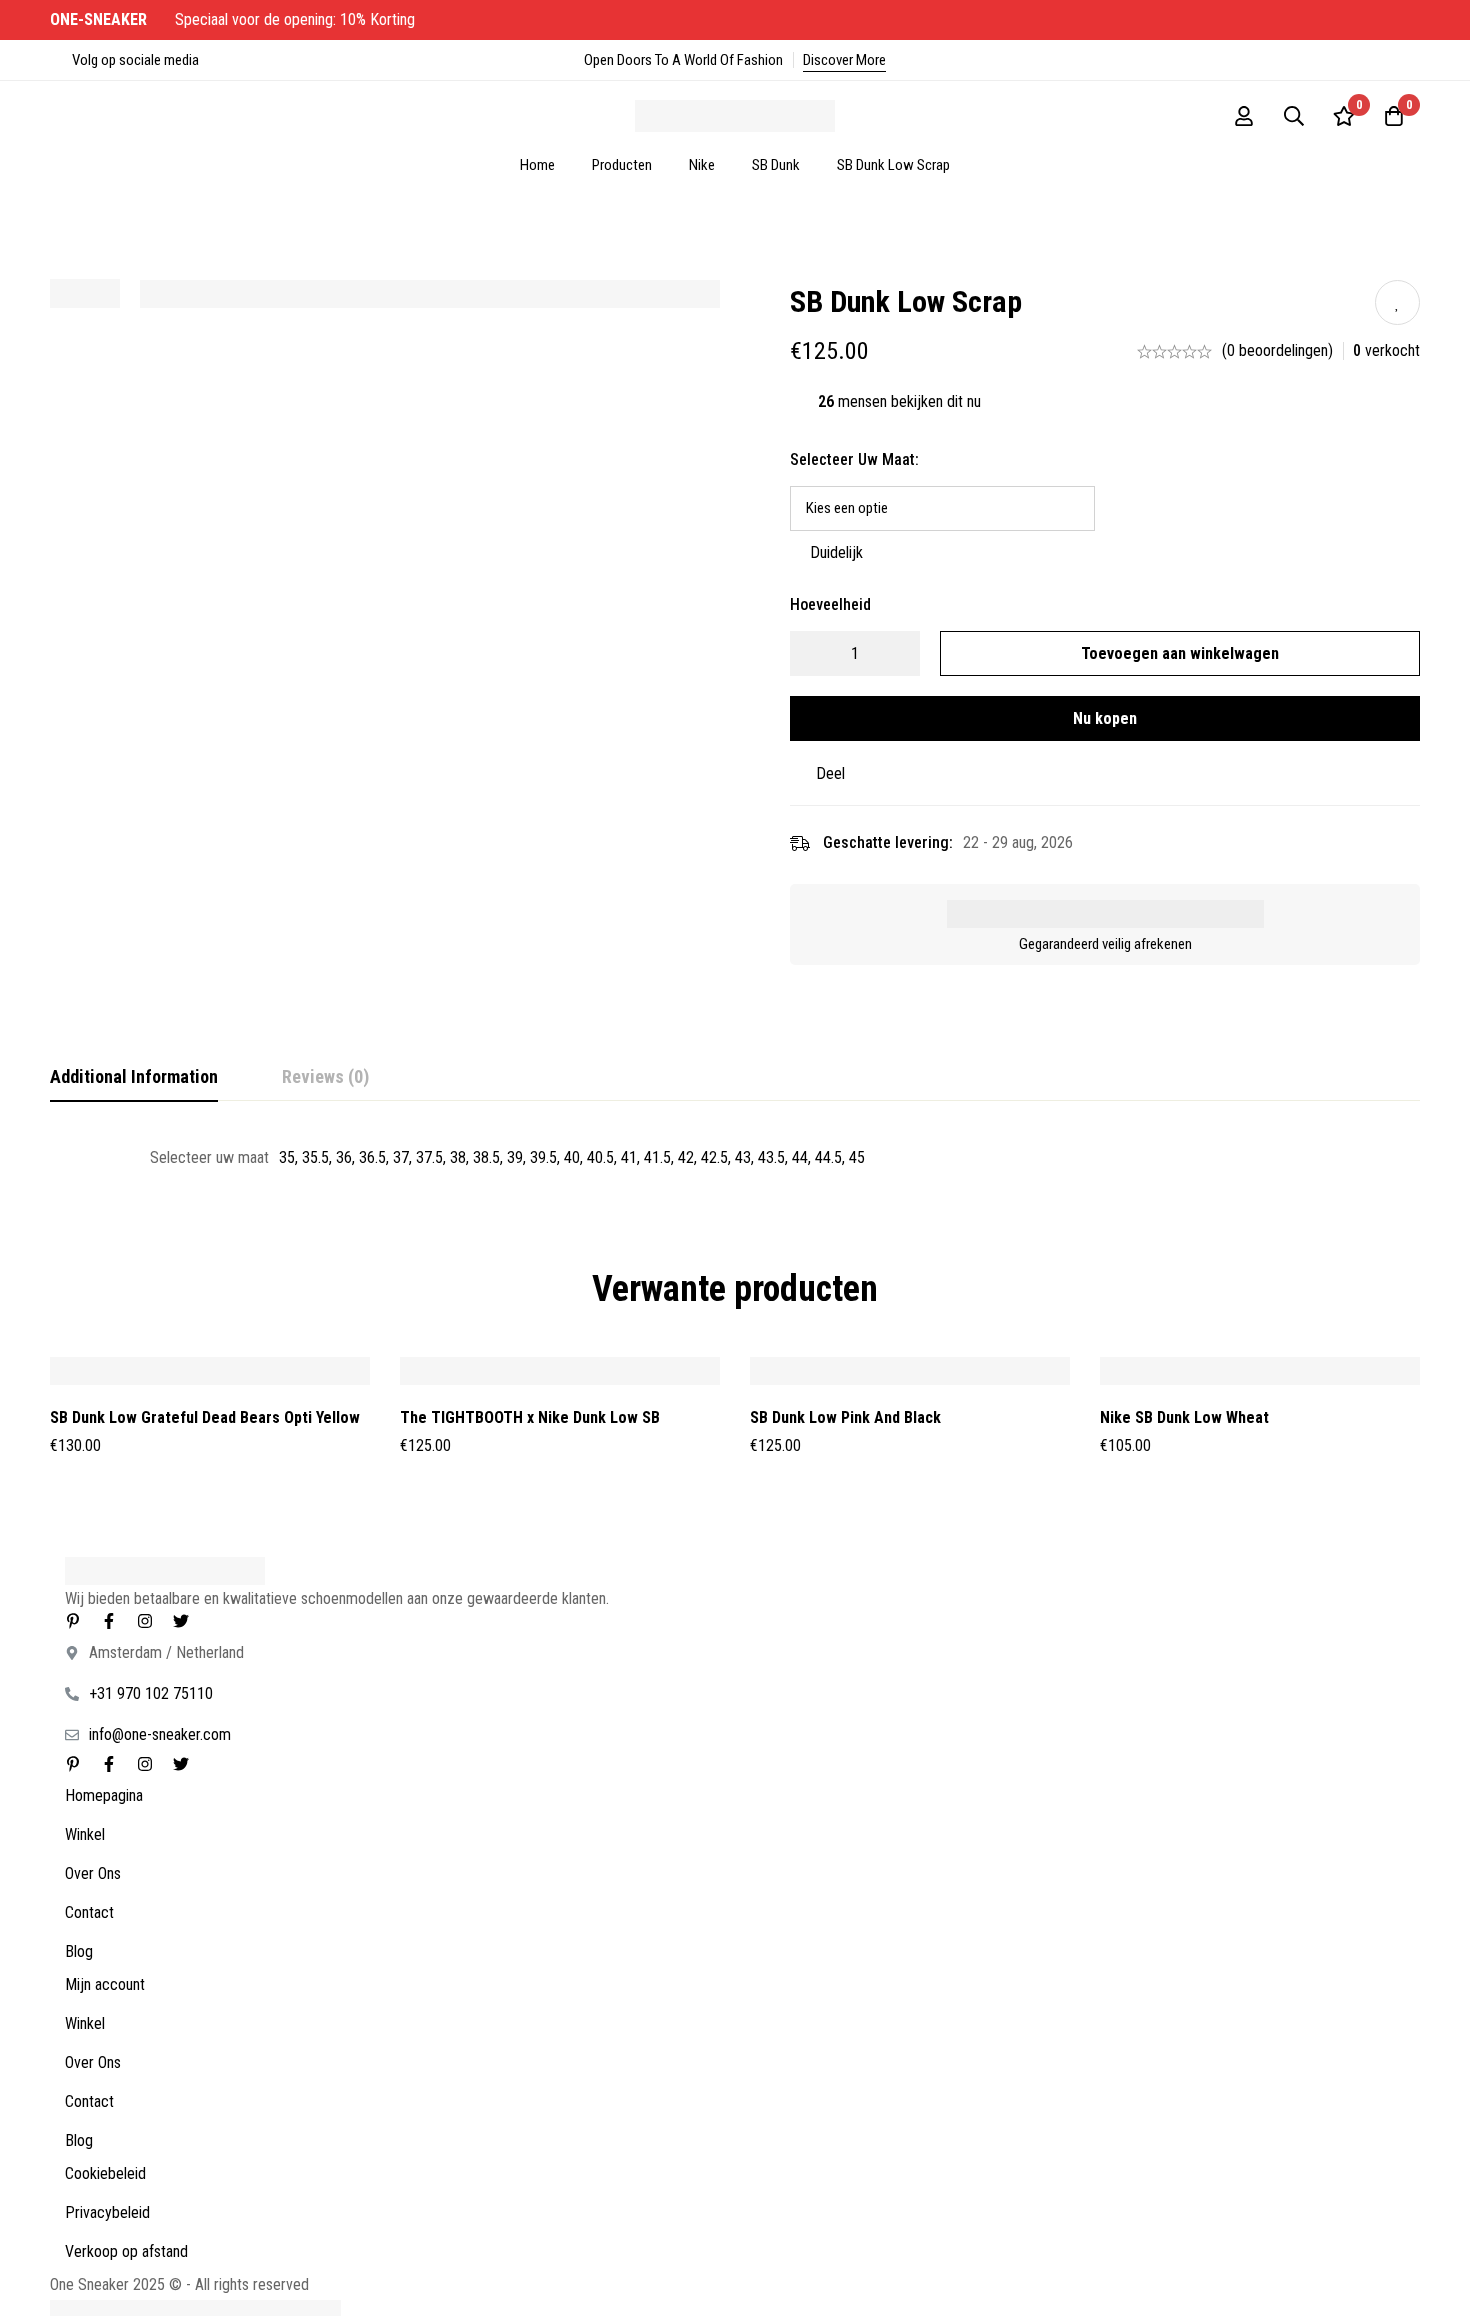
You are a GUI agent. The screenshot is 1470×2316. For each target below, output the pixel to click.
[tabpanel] (735, 1158)
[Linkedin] (73, 1621)
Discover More (844, 60)
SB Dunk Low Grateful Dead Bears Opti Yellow (205, 1417)
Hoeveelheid (830, 604)
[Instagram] (145, 1621)
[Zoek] (1294, 116)
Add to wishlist (1397, 302)
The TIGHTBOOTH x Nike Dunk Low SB (530, 1417)
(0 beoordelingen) (1277, 350)
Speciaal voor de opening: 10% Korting (234, 19)
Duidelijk (836, 552)
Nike (702, 165)
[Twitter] (181, 1621)
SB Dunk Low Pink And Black (845, 1417)
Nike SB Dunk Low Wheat (1184, 1417)
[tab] (134, 1078)
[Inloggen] (1244, 116)
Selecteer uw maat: (854, 459)
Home (537, 165)
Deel (830, 773)
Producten (622, 165)
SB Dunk (776, 165)
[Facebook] (109, 1621)
